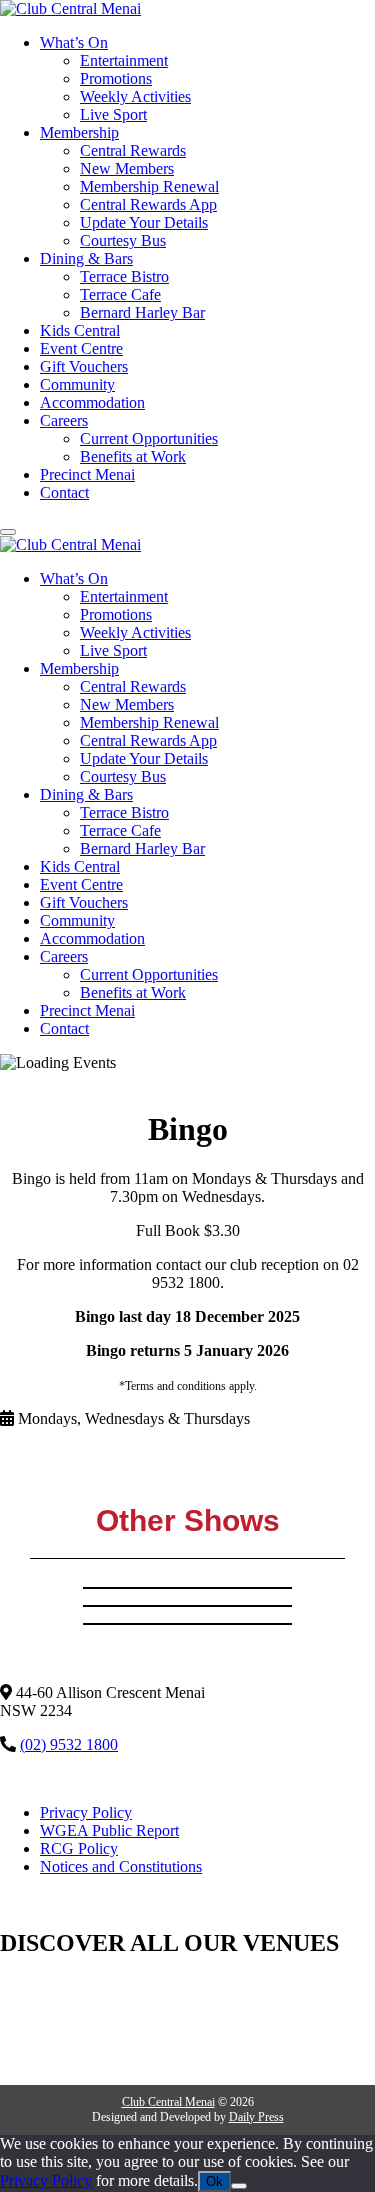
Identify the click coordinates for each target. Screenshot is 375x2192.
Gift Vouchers (84, 366)
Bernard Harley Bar (142, 312)
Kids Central (80, 330)
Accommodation (92, 402)
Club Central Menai (168, 2102)
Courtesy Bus (123, 240)
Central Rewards (133, 150)
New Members (127, 168)
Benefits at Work (133, 456)
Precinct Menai (87, 474)
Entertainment (124, 60)
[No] (239, 2186)
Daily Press (256, 2117)
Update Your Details (144, 222)
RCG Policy (79, 1848)
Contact (64, 492)
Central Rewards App (148, 204)
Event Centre (81, 348)
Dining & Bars (86, 258)
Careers (64, 420)
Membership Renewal (149, 186)
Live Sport (113, 114)
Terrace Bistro (124, 276)
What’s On (74, 42)
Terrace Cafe (120, 294)
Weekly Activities (135, 96)
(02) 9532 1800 (69, 1744)
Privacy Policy (86, 1812)
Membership (79, 132)
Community (77, 384)
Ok (214, 2181)
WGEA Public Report (109, 1830)
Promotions (116, 78)
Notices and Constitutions (121, 1866)
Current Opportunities (149, 438)
